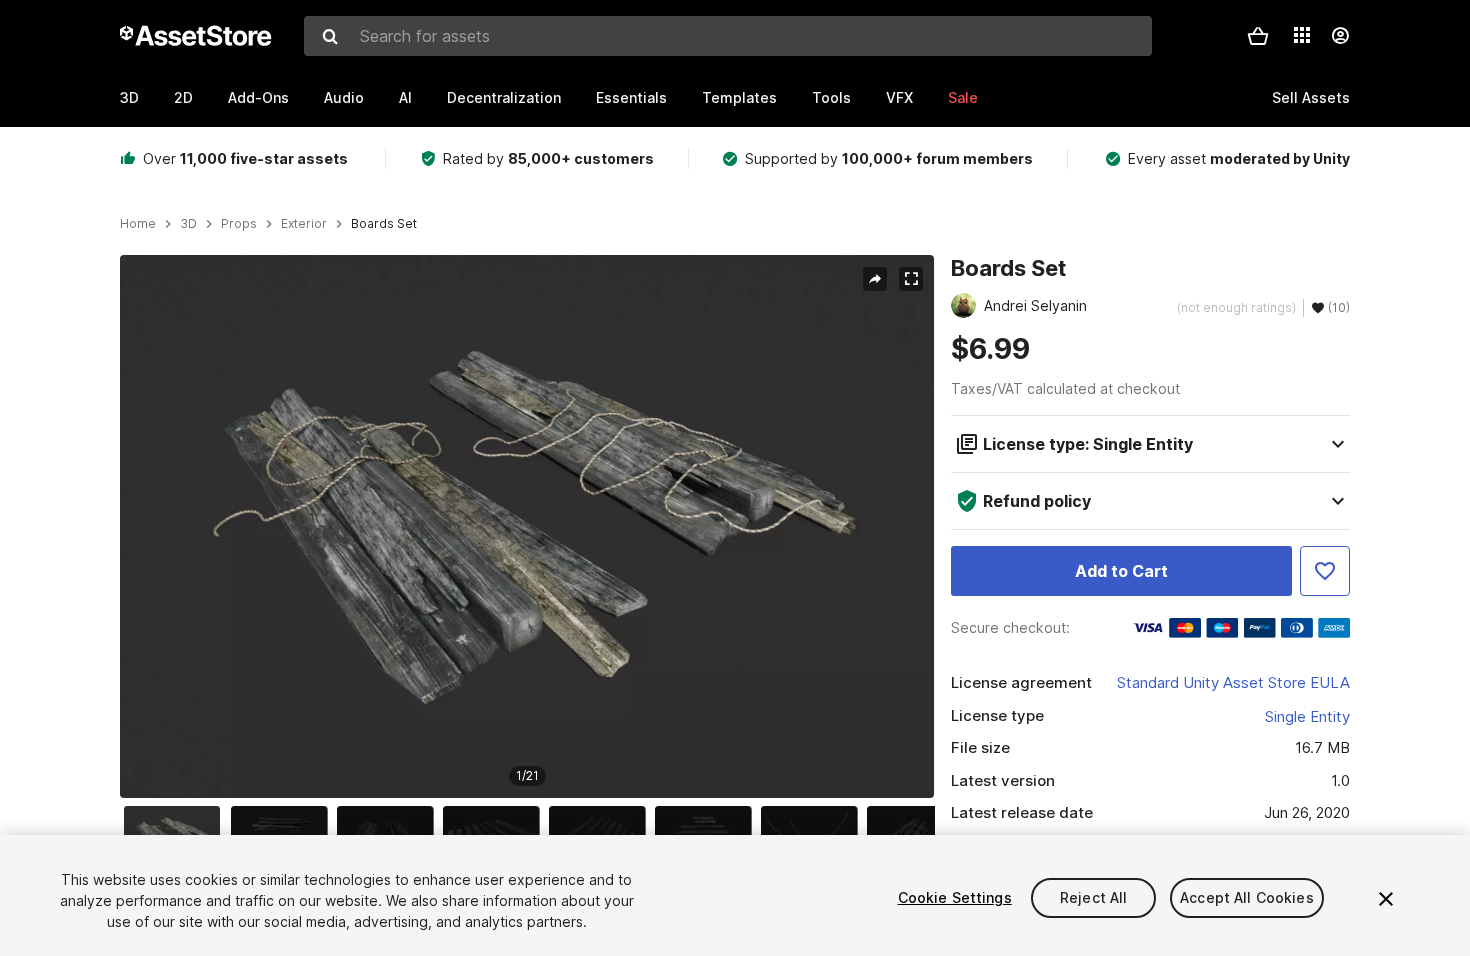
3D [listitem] (188, 224)
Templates (739, 97)
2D (183, 97)
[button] (1258, 36)
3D (129, 97)
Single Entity (1307, 716)
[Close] (1386, 899)
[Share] (875, 279)
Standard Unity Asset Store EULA (1233, 682)
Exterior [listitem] (304, 224)
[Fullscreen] (911, 279)
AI (405, 97)
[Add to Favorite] (1325, 571)
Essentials (631, 97)
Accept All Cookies (1247, 897)
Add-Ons (258, 97)
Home (138, 224)
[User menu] (1340, 36)
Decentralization (504, 97)
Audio (344, 97)
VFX (899, 97)
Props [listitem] (239, 224)
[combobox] (728, 36)
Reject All (1093, 897)
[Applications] (1302, 35)
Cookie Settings (955, 897)
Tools (831, 97)
